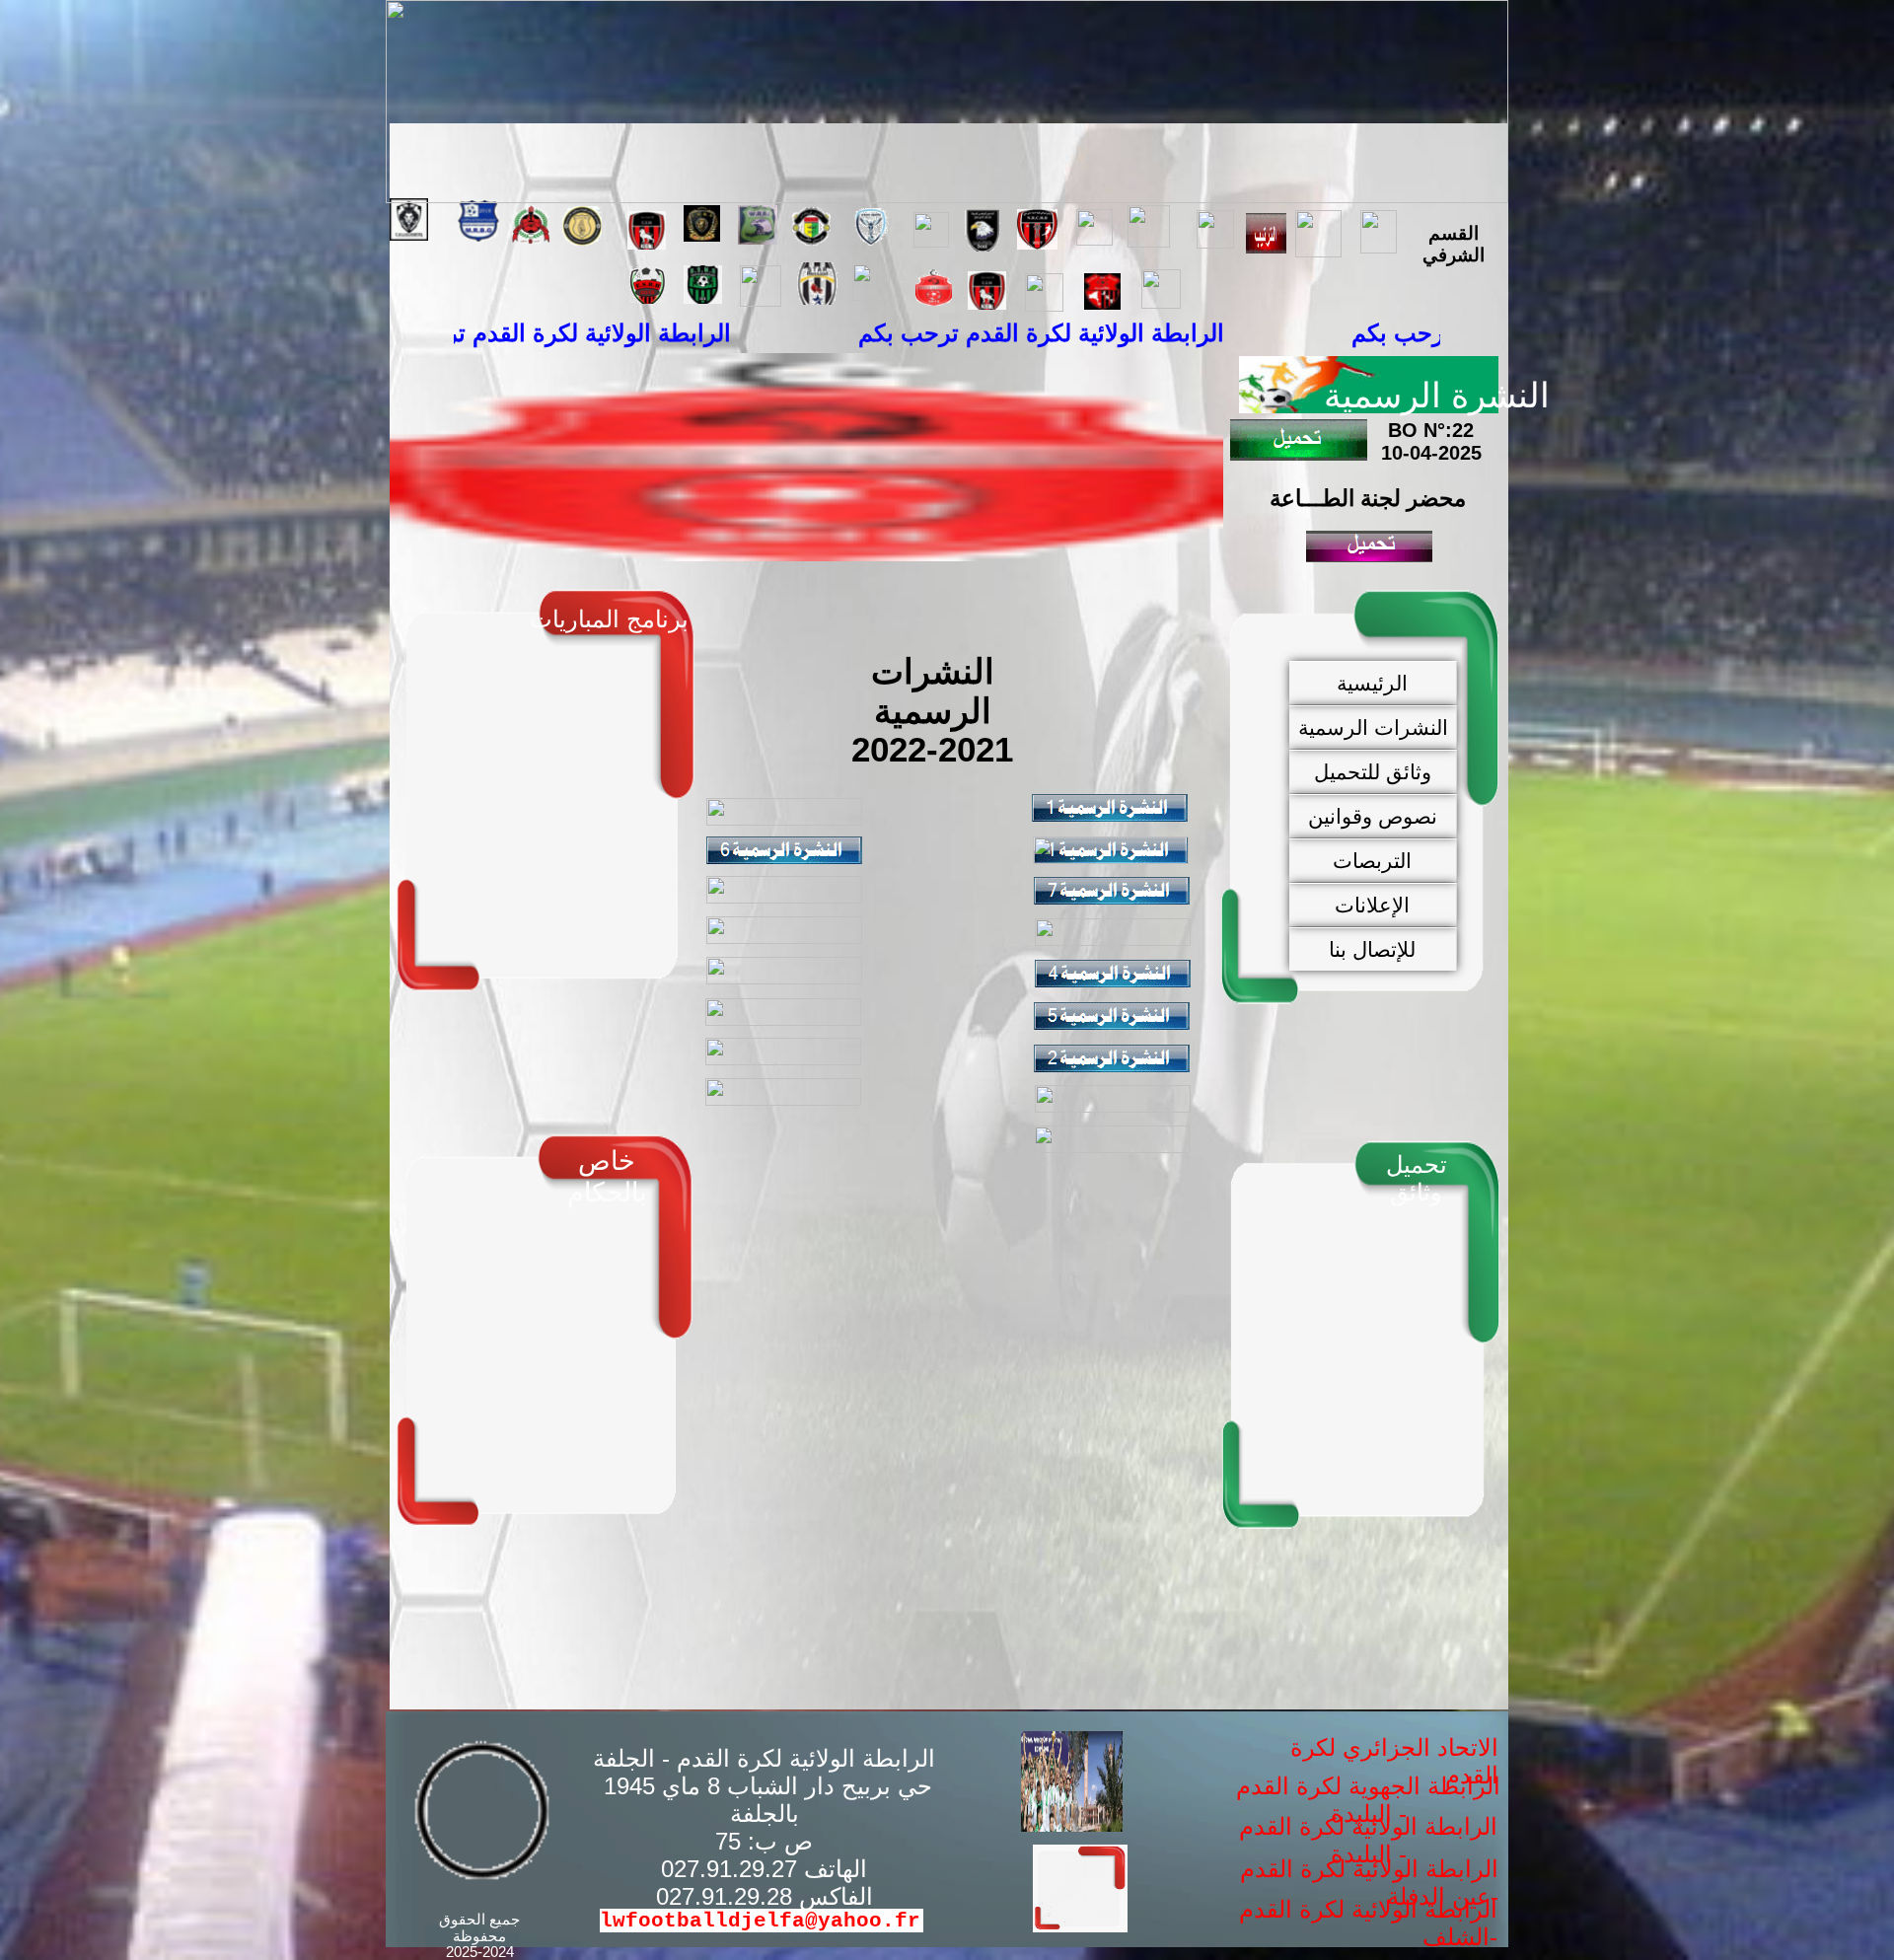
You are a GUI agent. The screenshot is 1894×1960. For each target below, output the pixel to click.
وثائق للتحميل (1373, 772)
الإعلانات (1372, 905)
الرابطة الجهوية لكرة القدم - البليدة (1368, 1800)
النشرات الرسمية (1373, 727)
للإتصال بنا (1372, 949)
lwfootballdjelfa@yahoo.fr (760, 1921)
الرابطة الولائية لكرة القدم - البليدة (1368, 1840)
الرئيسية (1372, 683)
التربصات (1372, 861)
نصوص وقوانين (1373, 816)
